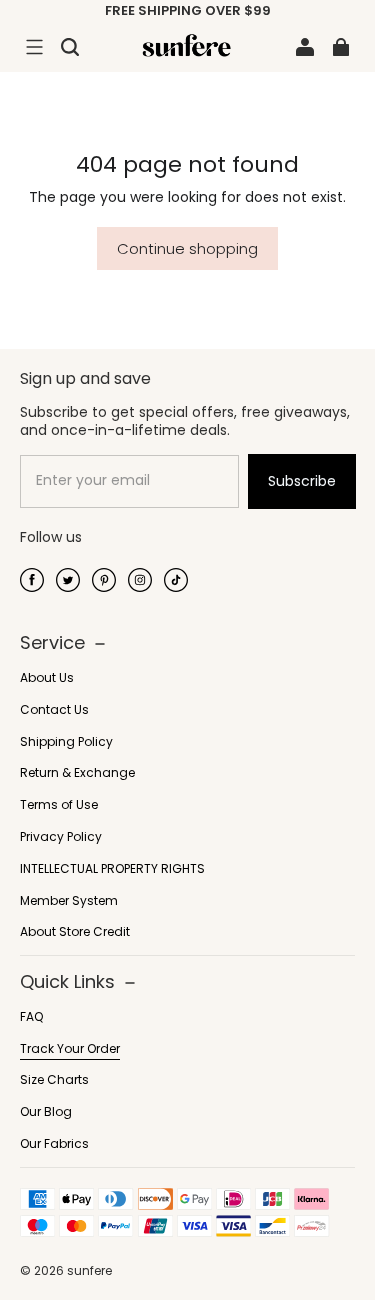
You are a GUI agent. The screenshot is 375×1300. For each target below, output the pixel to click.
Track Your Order (70, 1049)
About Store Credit (75, 932)
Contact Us (54, 710)
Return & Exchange (77, 773)
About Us (47, 678)
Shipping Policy (66, 742)
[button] (34, 47)
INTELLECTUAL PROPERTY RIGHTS (112, 869)
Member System (69, 901)
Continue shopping (187, 248)
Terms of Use (59, 805)
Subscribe (302, 481)
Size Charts (54, 1080)
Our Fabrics (54, 1144)
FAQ (31, 1017)
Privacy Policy (61, 837)
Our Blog (46, 1112)
